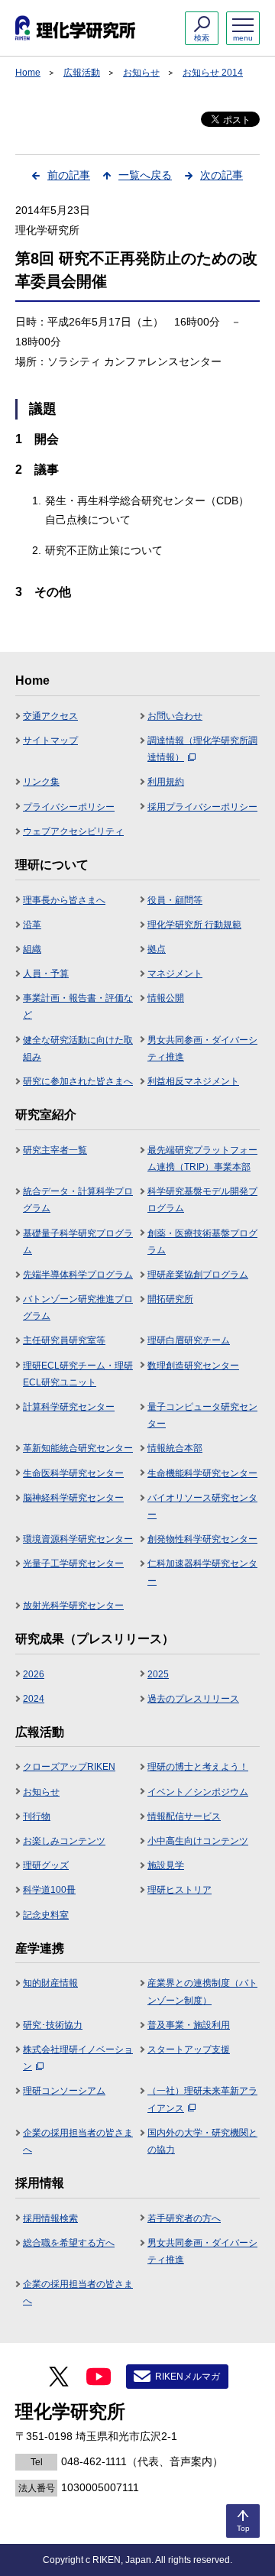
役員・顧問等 (175, 900)
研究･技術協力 (53, 2025)
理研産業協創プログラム (198, 1275)
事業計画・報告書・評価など (78, 1006)
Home (28, 73)
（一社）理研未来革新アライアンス (202, 2099)
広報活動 (82, 73)
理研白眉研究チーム (189, 1340)
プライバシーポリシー (69, 807)
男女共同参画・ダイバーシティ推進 (202, 1048)
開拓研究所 (170, 1299)
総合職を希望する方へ (69, 2243)
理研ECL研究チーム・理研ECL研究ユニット (78, 1374)
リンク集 (41, 782)
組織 (32, 949)
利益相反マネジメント (193, 1081)
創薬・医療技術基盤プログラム (202, 1242)
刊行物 (37, 1816)
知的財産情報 (50, 1983)
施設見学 (166, 1865)
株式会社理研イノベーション (78, 2058)
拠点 (157, 949)
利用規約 (166, 782)
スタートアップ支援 (189, 2049)
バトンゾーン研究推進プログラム (78, 1307)
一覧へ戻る (145, 175)
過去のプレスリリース (193, 1699)
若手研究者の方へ (184, 2218)
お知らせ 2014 (213, 73)
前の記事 (69, 175)
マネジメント (175, 974)
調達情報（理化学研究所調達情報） (202, 749)
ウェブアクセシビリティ (73, 831)
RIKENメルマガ (188, 2377)
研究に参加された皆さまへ (78, 1081)
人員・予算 (46, 974)
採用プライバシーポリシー (202, 807)
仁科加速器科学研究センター (202, 1572)
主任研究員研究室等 (64, 1340)
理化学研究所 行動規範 (194, 925)
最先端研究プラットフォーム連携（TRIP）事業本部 (202, 1158)
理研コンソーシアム (64, 2091)
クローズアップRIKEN (69, 1767)
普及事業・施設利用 (189, 2025)
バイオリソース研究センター (202, 1506)
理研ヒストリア (180, 1890)
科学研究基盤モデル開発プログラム (202, 1200)
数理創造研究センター (193, 1366)
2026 (34, 1674)
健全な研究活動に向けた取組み (78, 1048)
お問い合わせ (175, 716)
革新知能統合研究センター (78, 1448)
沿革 (32, 925)
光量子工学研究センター (73, 1563)
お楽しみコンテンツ (64, 1841)
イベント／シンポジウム (198, 1792)
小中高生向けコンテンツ (198, 1841)
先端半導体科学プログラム (78, 1275)
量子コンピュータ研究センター (202, 1415)
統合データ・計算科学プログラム (78, 1200)
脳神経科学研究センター (73, 1498)
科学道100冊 (49, 1890)
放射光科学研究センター (73, 1606)
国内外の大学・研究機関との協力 (202, 2141)
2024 (34, 1699)
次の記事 (222, 175)
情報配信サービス (184, 1816)
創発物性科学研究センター (202, 1539)
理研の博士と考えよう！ (198, 1767)
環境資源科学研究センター (78, 1539)
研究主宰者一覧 (55, 1150)
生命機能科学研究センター (202, 1473)
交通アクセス (50, 716)
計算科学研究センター (69, 1407)
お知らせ (141, 73)
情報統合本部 (175, 1448)
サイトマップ (50, 740)
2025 (158, 1674)
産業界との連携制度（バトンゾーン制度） (202, 1991)
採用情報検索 (50, 2218)
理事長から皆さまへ (64, 900)
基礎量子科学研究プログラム (78, 1242)
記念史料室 (46, 1915)
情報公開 (166, 998)
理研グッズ (46, 1865)
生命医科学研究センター (73, 1473)
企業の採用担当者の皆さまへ (78, 2141)
